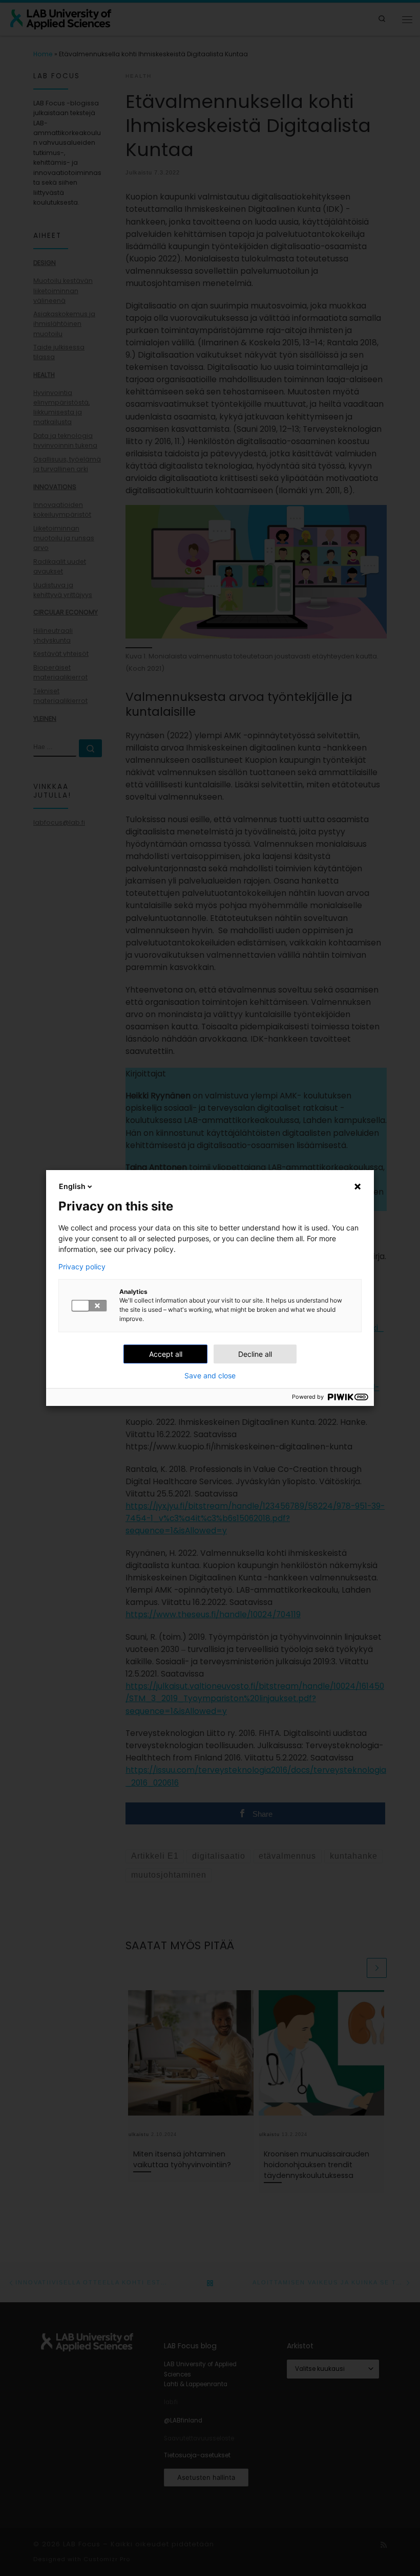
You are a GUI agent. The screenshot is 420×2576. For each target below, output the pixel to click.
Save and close (210, 1376)
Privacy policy (82, 1267)
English (72, 1186)
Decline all (255, 1354)
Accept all (166, 1354)
